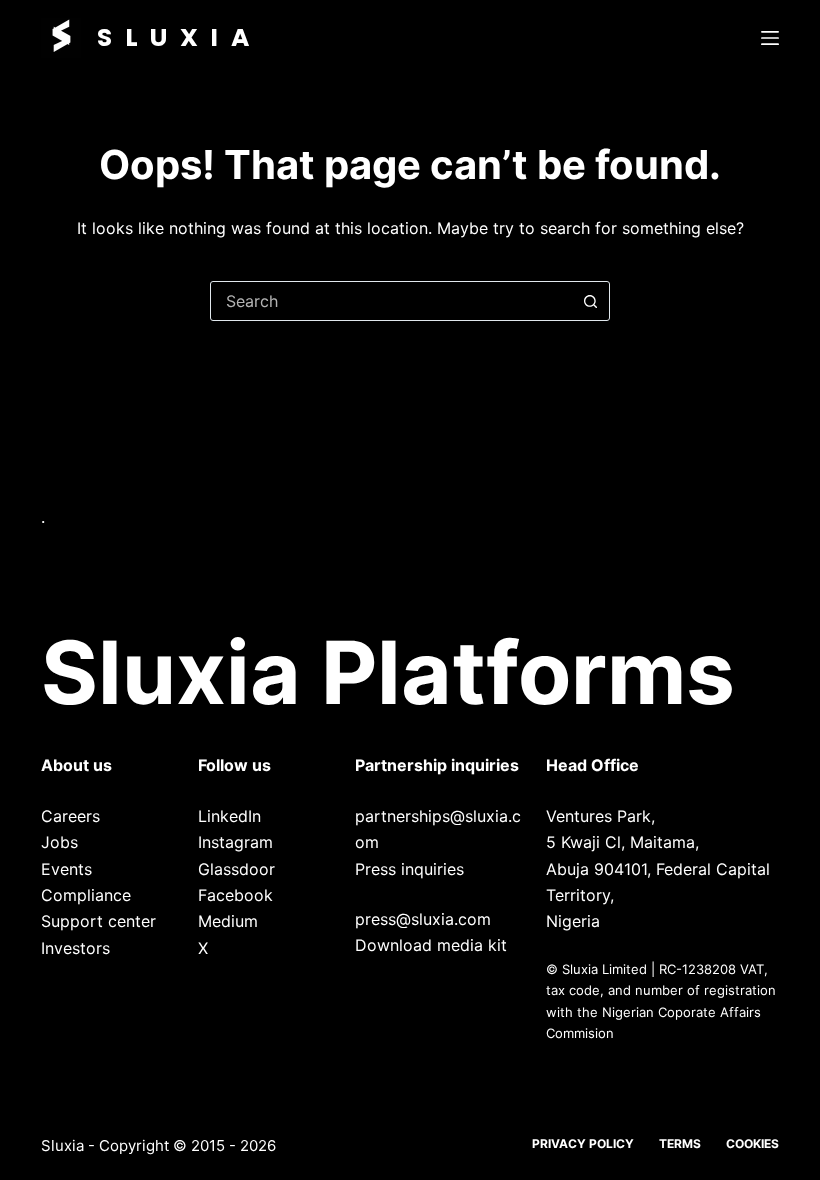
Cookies (752, 1143)
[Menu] (770, 38)
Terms (680, 1143)
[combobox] (391, 301)
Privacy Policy (583, 1143)
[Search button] (590, 301)
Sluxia (179, 37)
